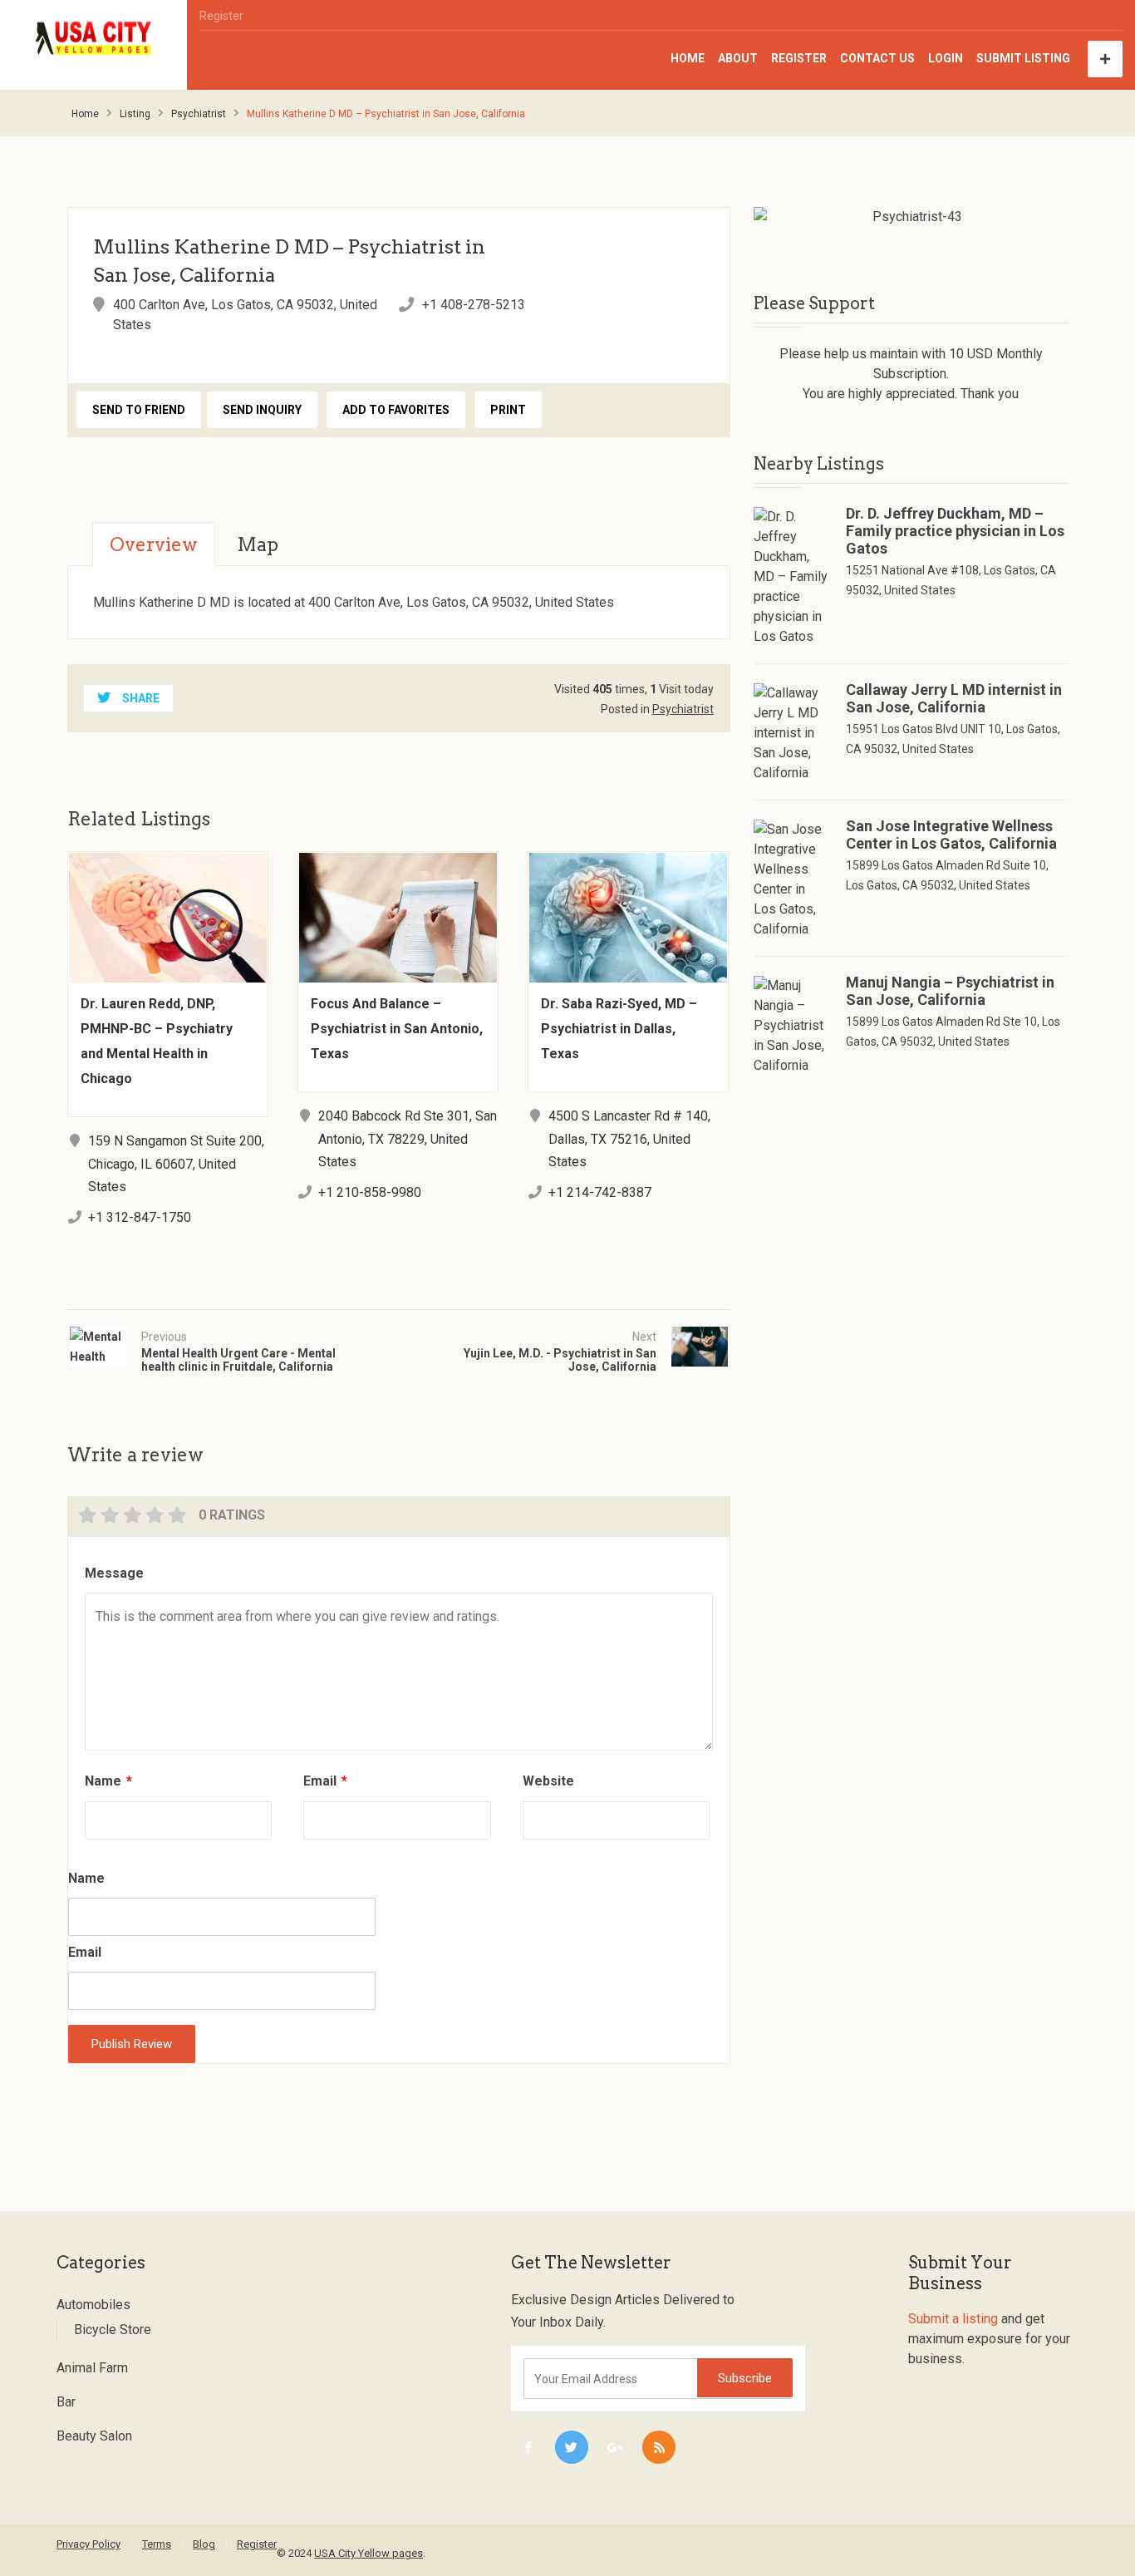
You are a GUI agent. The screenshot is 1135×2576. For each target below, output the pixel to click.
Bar (66, 2402)
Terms (157, 2544)
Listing (135, 114)
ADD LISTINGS (1105, 59)
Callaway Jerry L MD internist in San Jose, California (954, 698)
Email (325, 1781)
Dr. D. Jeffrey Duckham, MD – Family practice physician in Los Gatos (955, 531)
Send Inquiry (262, 410)
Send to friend (139, 410)
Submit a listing (953, 2319)
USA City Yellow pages (369, 2553)
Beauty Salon (94, 2436)
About (738, 58)
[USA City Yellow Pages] (94, 39)
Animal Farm (92, 2368)
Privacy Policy (88, 2544)
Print (508, 410)
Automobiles (93, 2305)
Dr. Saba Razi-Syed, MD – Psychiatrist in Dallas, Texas (619, 1029)
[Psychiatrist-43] (911, 217)
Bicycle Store (113, 2330)
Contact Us (877, 58)
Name (108, 1781)
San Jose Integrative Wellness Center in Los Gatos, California (951, 835)
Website (548, 1781)
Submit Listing (1023, 58)
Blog (204, 2544)
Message (114, 1573)
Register (221, 16)
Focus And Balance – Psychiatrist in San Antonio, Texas (397, 1029)
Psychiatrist (199, 114)
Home (688, 58)
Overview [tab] (154, 544)
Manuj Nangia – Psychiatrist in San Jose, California (950, 991)
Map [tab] (258, 544)
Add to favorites (396, 410)
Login (946, 58)
